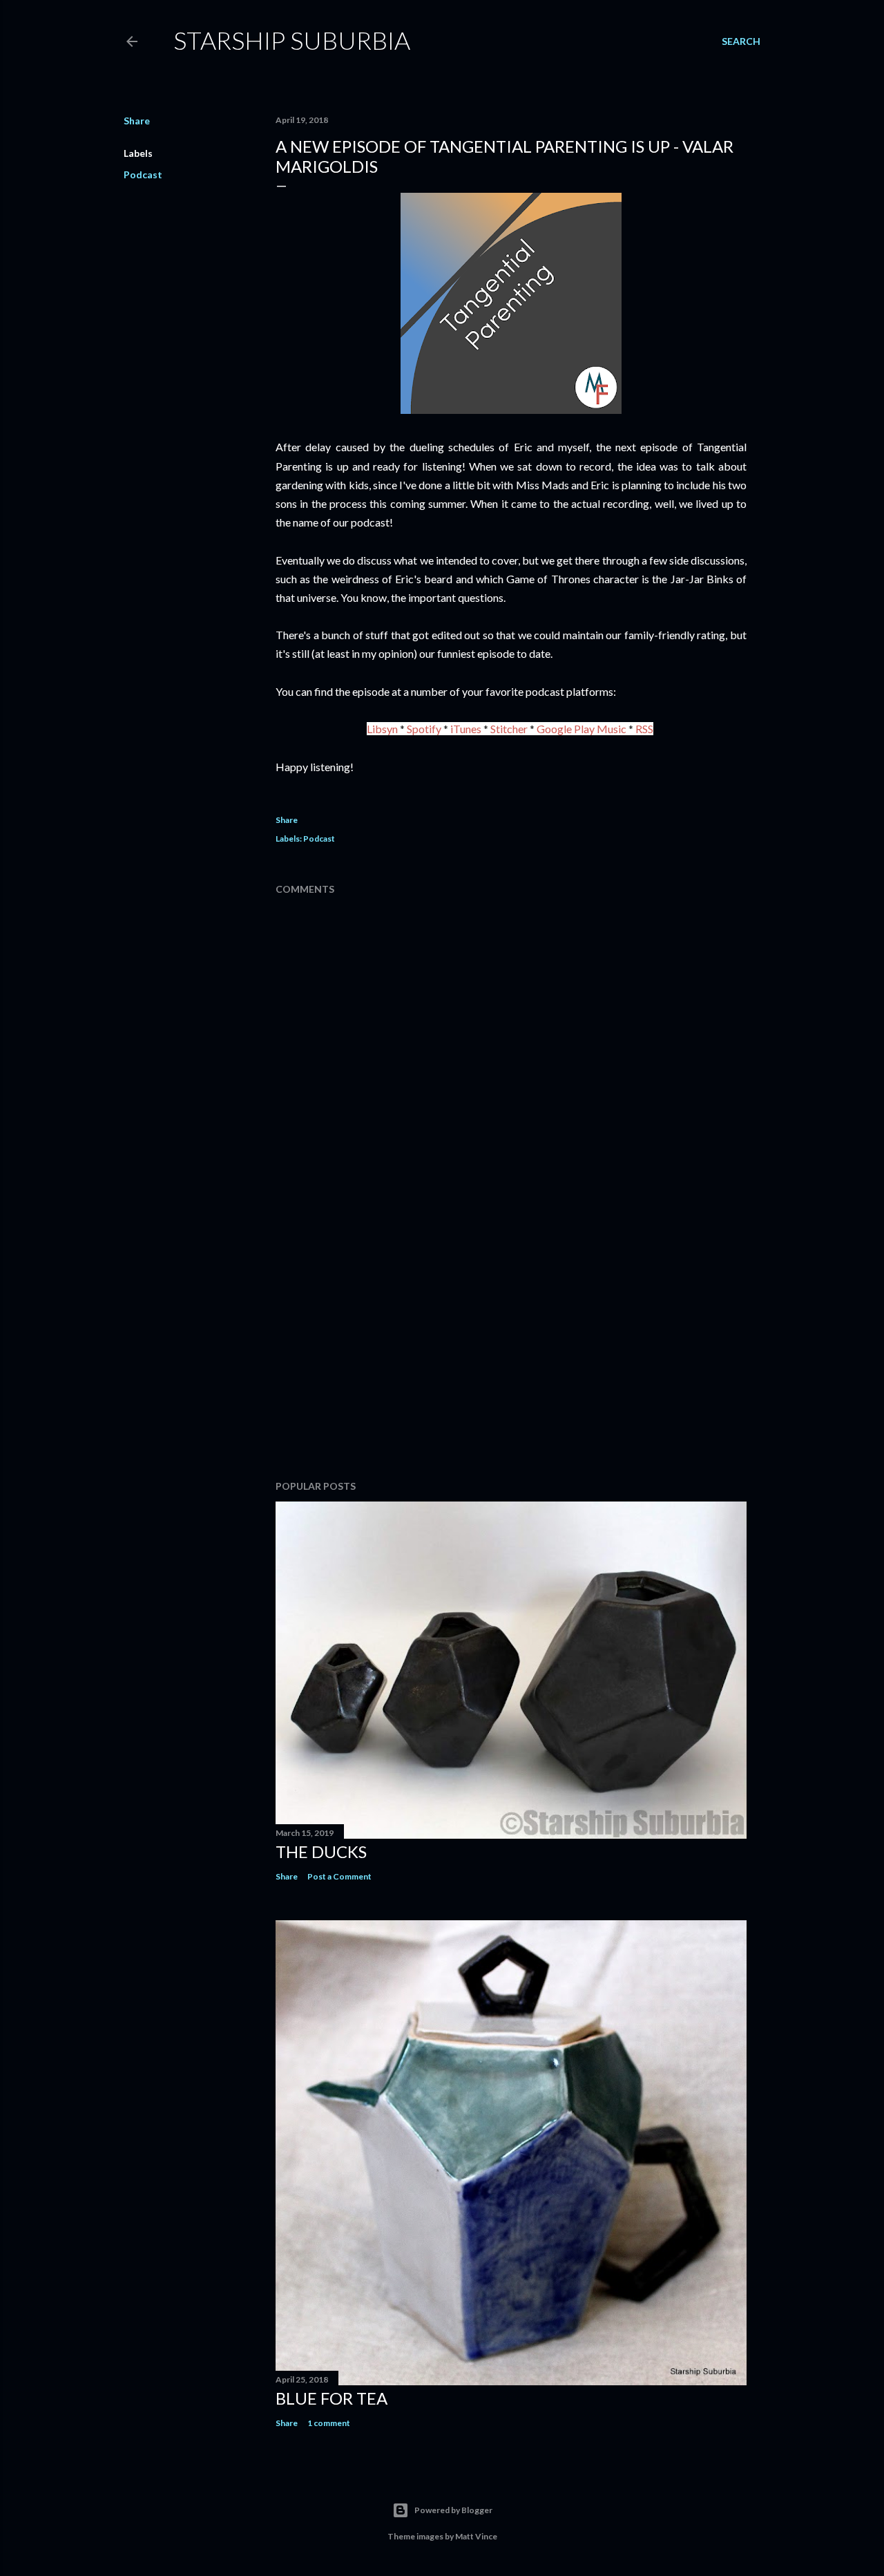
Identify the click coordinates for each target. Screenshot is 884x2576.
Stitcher (509, 729)
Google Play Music (582, 729)
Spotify (424, 729)
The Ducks (321, 1851)
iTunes (466, 729)
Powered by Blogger (453, 2510)
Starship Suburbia (292, 40)
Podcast (143, 174)
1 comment (329, 2423)
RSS (644, 729)
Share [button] (137, 121)
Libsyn (382, 729)
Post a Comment (339, 1876)
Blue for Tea (331, 2398)
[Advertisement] (511, 1349)
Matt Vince (476, 2536)
